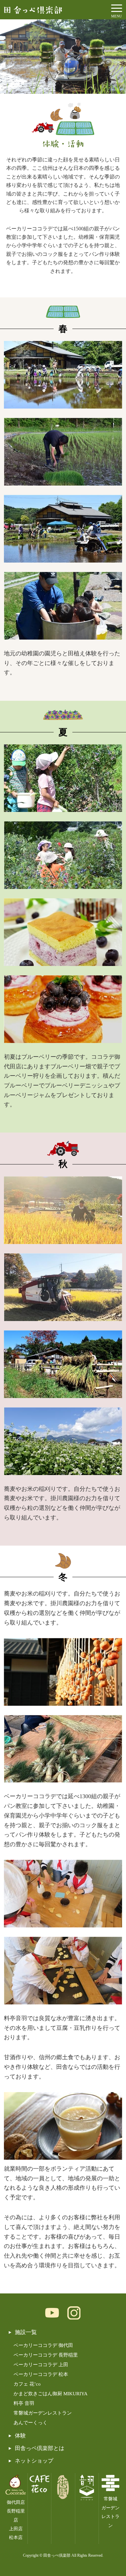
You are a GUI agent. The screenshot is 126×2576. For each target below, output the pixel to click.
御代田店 (16, 2502)
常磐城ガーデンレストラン (43, 2413)
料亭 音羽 (24, 2403)
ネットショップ (34, 2461)
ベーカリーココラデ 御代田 (43, 2345)
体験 (20, 2436)
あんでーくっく (31, 2423)
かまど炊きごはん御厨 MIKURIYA (51, 2394)
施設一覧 (26, 2332)
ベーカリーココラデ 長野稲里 (46, 2355)
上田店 (16, 2529)
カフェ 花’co (27, 2384)
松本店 (16, 2537)
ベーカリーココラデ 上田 (41, 2365)
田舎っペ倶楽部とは (40, 2448)
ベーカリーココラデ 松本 (41, 2374)
